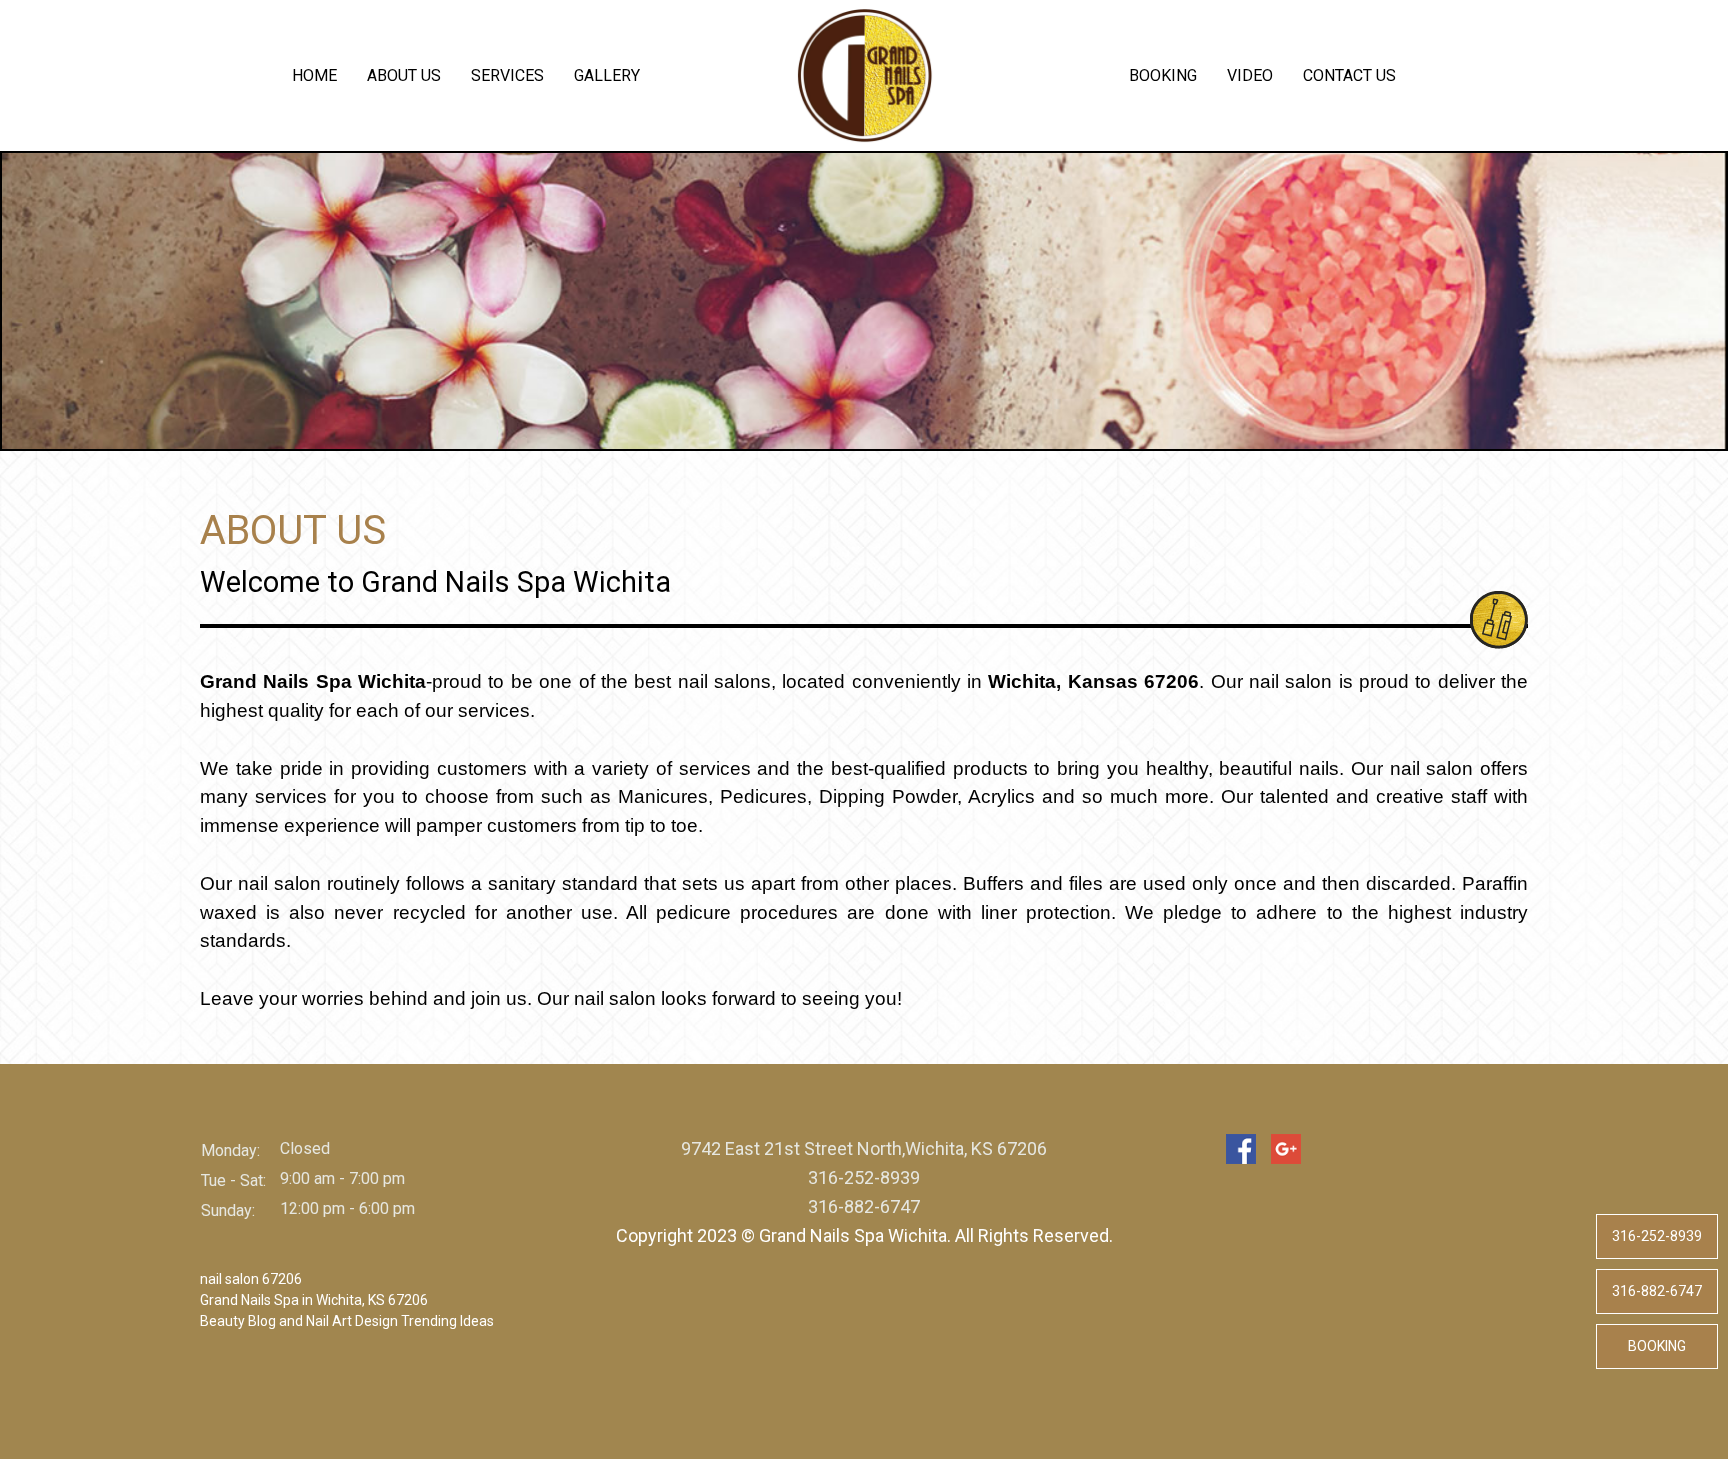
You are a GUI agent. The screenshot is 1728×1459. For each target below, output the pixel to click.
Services (507, 75)
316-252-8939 (1657, 1236)
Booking (1163, 75)
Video (1250, 75)
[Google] (1286, 1149)
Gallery (607, 75)
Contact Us (1349, 75)
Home (314, 75)
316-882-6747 (1657, 1291)
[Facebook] (1241, 1149)
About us (404, 75)
